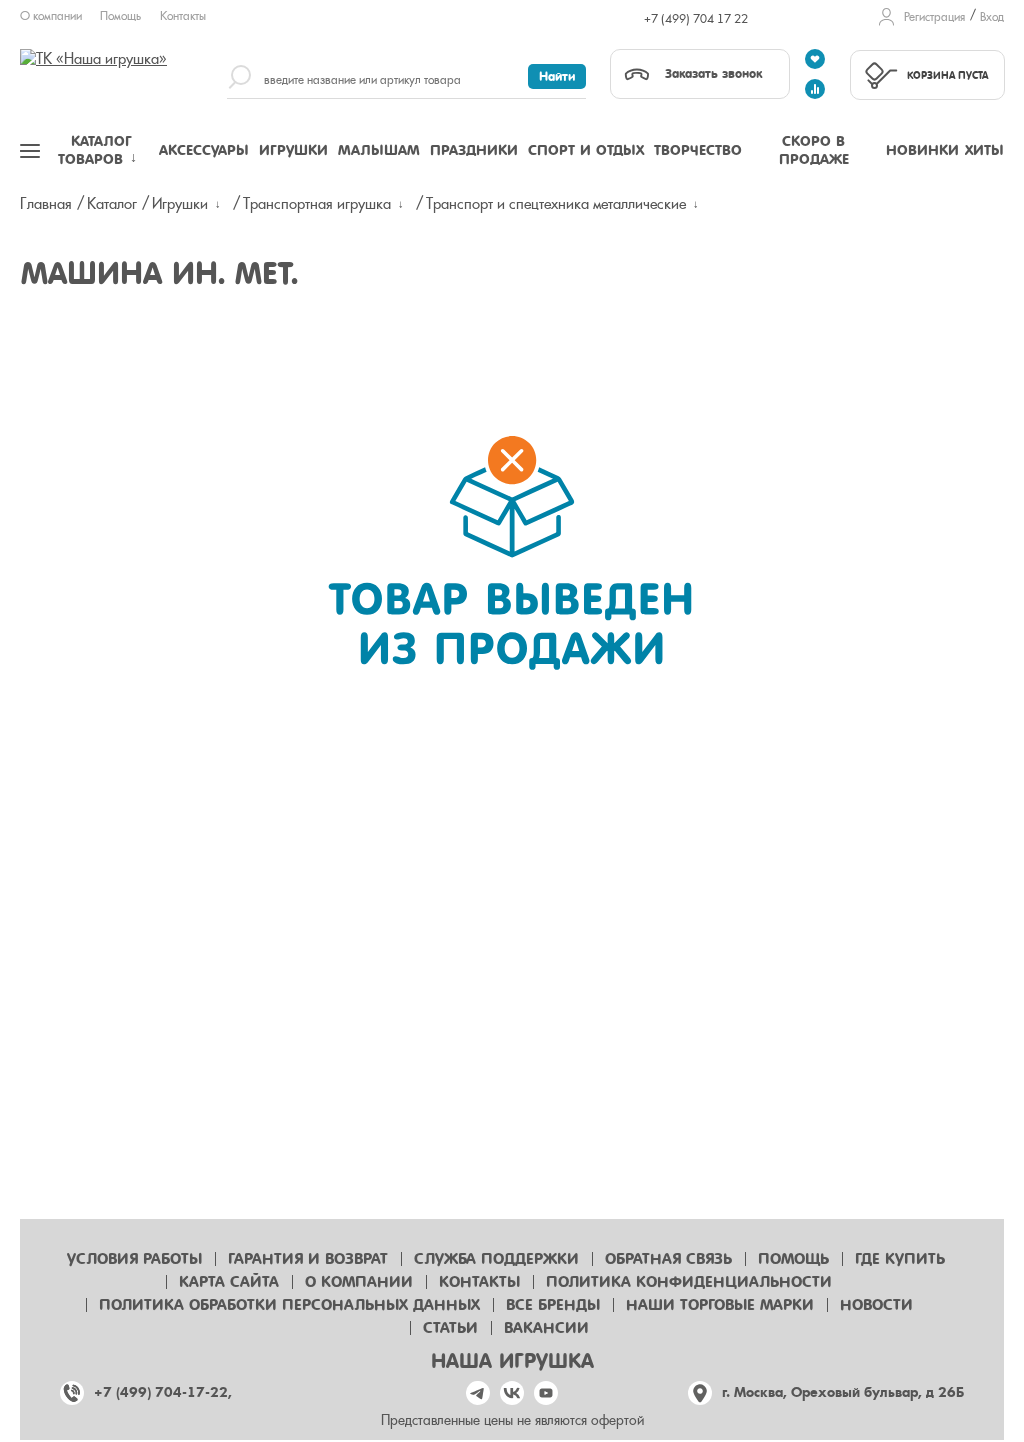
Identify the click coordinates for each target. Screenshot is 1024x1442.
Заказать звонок (713, 73)
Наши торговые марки (720, 1305)
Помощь (120, 16)
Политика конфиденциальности (689, 1282)
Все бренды (553, 1305)
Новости (876, 1305)
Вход (992, 17)
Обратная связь (668, 1259)
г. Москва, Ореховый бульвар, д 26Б (843, 1392)
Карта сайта (229, 1282)
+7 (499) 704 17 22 (696, 19)
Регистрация (934, 17)
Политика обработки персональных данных (289, 1305)
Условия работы (134, 1259)
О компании (51, 16)
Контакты (183, 16)
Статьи (450, 1328)
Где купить (900, 1259)
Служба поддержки (496, 1259)
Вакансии (546, 1328)
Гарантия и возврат (308, 1259)
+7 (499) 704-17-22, (163, 1392)
